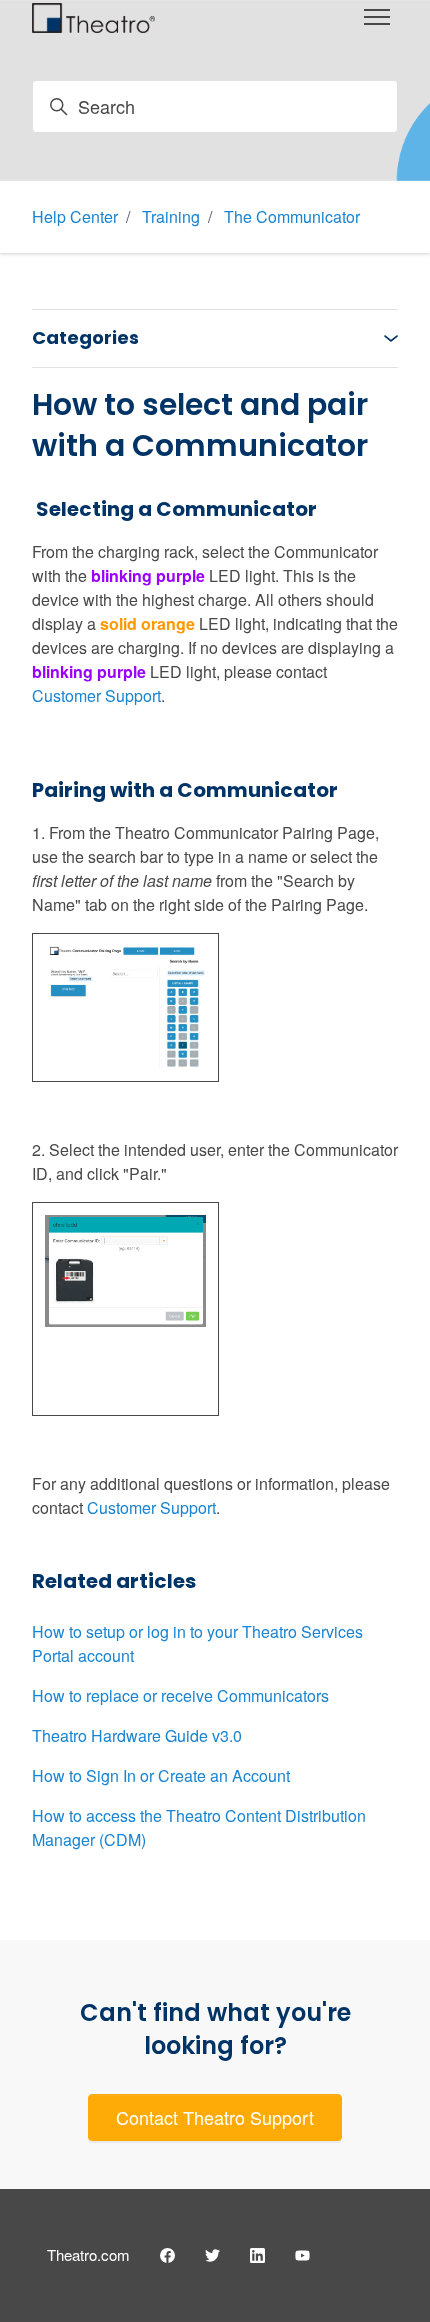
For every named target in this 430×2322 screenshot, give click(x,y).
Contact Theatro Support (215, 2117)
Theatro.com (88, 2254)
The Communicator (292, 216)
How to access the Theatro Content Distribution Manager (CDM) (199, 1827)
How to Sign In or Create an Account (161, 1775)
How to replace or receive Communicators (180, 1695)
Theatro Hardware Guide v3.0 (137, 1735)
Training (171, 216)
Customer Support (96, 695)
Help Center (75, 216)
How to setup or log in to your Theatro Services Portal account (197, 1643)
